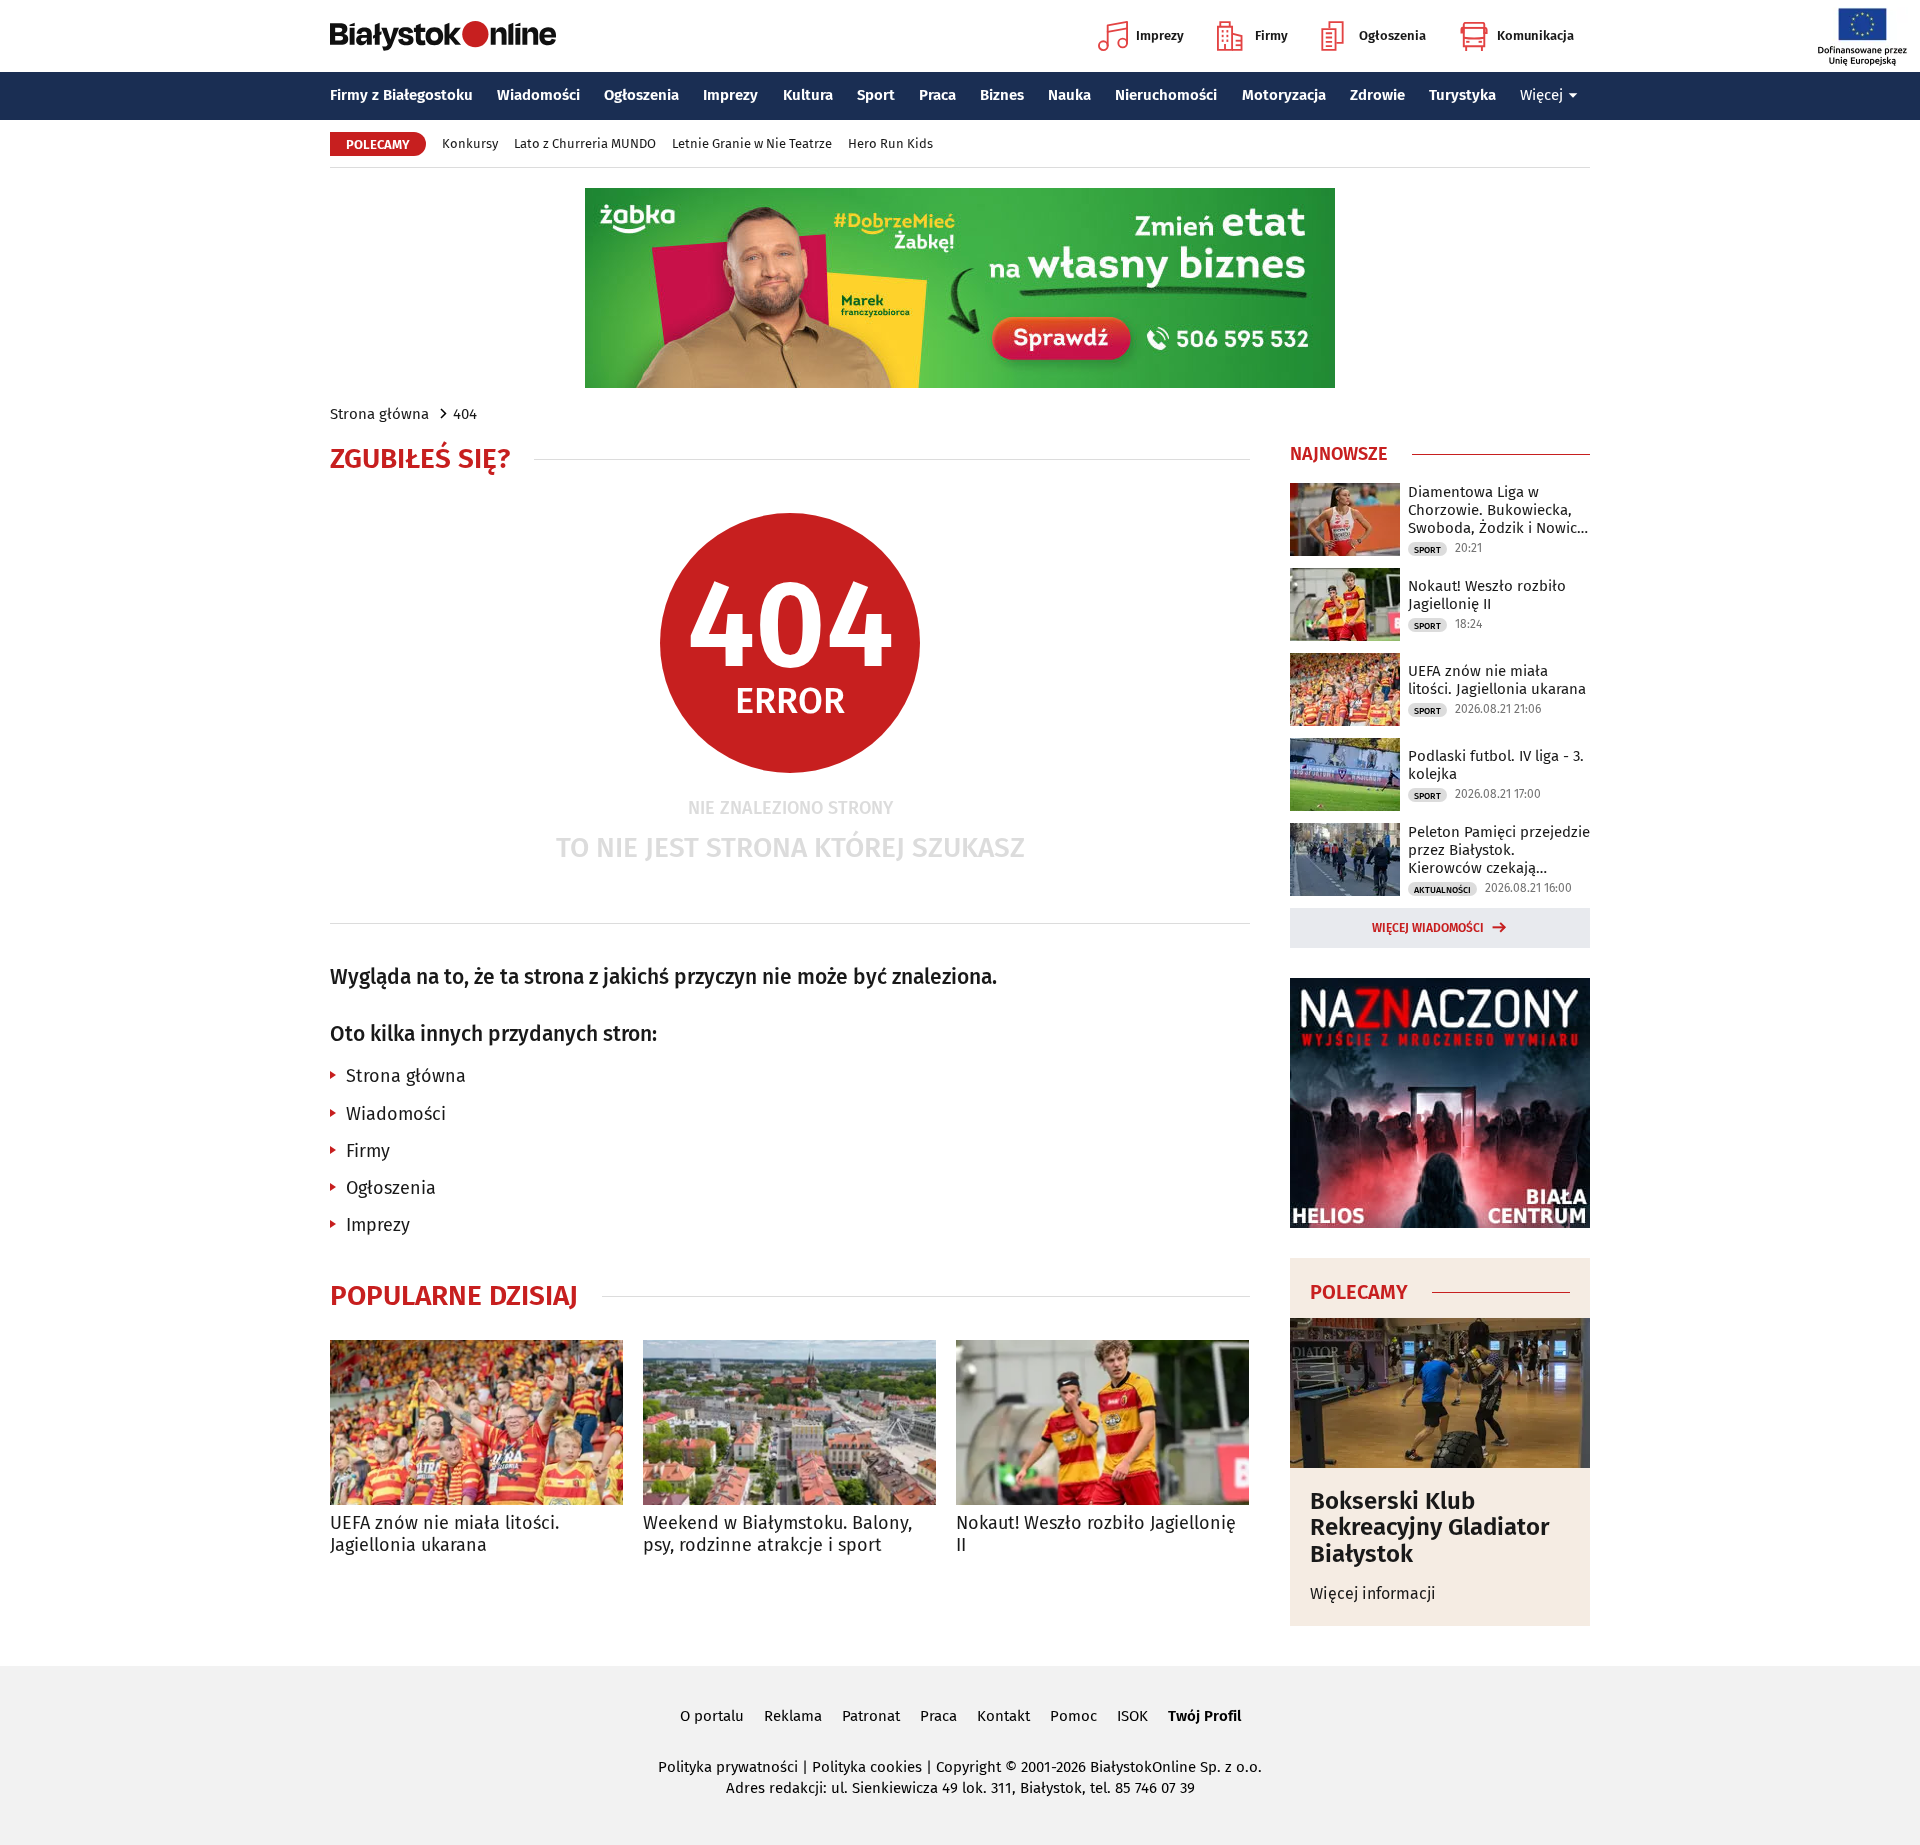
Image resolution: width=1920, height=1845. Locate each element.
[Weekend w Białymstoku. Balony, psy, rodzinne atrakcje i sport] (789, 1422)
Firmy (1271, 35)
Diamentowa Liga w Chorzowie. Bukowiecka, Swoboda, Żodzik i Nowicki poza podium (1498, 510)
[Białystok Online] (443, 36)
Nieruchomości (1166, 95)
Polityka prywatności (728, 1767)
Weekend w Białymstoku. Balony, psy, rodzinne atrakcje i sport (777, 1534)
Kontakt (1003, 1716)
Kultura (808, 95)
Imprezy (1160, 35)
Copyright (968, 1767)
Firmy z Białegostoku (401, 95)
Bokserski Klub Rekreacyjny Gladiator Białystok (1430, 1527)
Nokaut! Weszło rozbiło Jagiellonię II (1096, 1534)
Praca (937, 95)
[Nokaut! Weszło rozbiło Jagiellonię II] (1102, 1422)
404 (465, 414)
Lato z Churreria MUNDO (585, 143)
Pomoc (1073, 1716)
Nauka (1069, 95)
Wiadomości (538, 95)
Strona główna (379, 414)
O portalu (712, 1716)
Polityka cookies (867, 1767)
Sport (876, 95)
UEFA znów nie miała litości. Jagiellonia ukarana (444, 1534)
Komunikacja (1535, 35)
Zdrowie (1377, 95)
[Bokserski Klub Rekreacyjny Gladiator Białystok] (1440, 1393)
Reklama (793, 1716)
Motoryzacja (1284, 95)
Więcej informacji (1373, 1593)
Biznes (1002, 95)
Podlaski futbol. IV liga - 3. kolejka (1496, 765)
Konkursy (470, 143)
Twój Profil (1204, 1716)
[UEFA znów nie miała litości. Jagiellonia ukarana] (476, 1422)
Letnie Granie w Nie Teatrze (752, 143)
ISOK (1132, 1716)
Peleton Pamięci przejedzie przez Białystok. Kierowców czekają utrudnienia (1499, 850)
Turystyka (1462, 95)
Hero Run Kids (890, 143)
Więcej (1541, 95)
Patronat (871, 1716)
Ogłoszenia (1392, 35)
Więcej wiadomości (1428, 928)
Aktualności (1442, 890)
